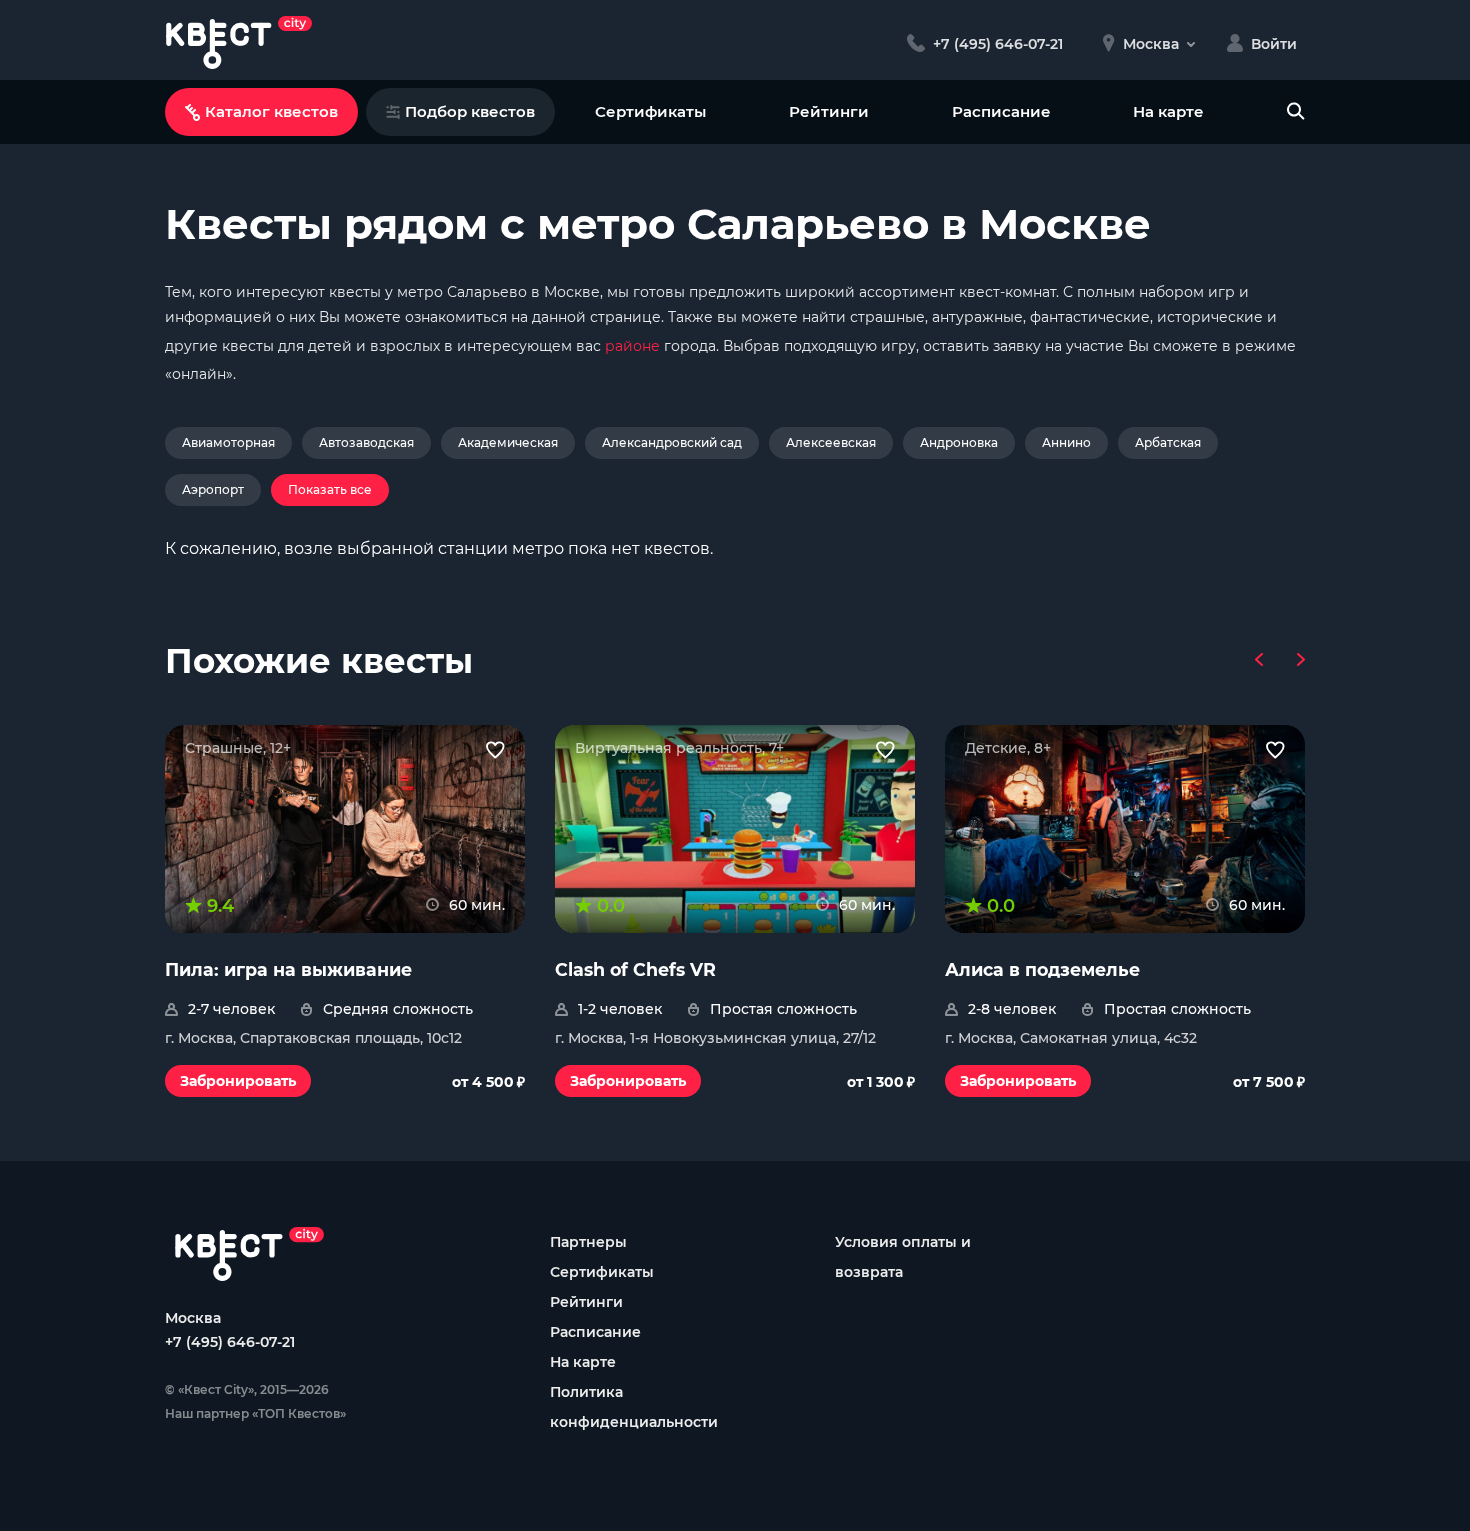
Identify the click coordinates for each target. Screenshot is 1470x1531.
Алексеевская (831, 442)
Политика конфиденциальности (634, 1407)
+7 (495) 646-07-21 (230, 1342)
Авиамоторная (228, 442)
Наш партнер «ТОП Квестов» (255, 1413)
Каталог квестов (271, 111)
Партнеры (588, 1242)
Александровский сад (672, 442)
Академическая (508, 442)
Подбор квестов (470, 111)
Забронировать (238, 1081)
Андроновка (959, 442)
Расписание (1001, 111)
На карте (1168, 111)
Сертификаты (650, 111)
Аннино (1066, 442)
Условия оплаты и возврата (903, 1257)
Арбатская (1168, 442)
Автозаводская (366, 442)
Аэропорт (213, 489)
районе (632, 346)
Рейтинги (829, 111)
